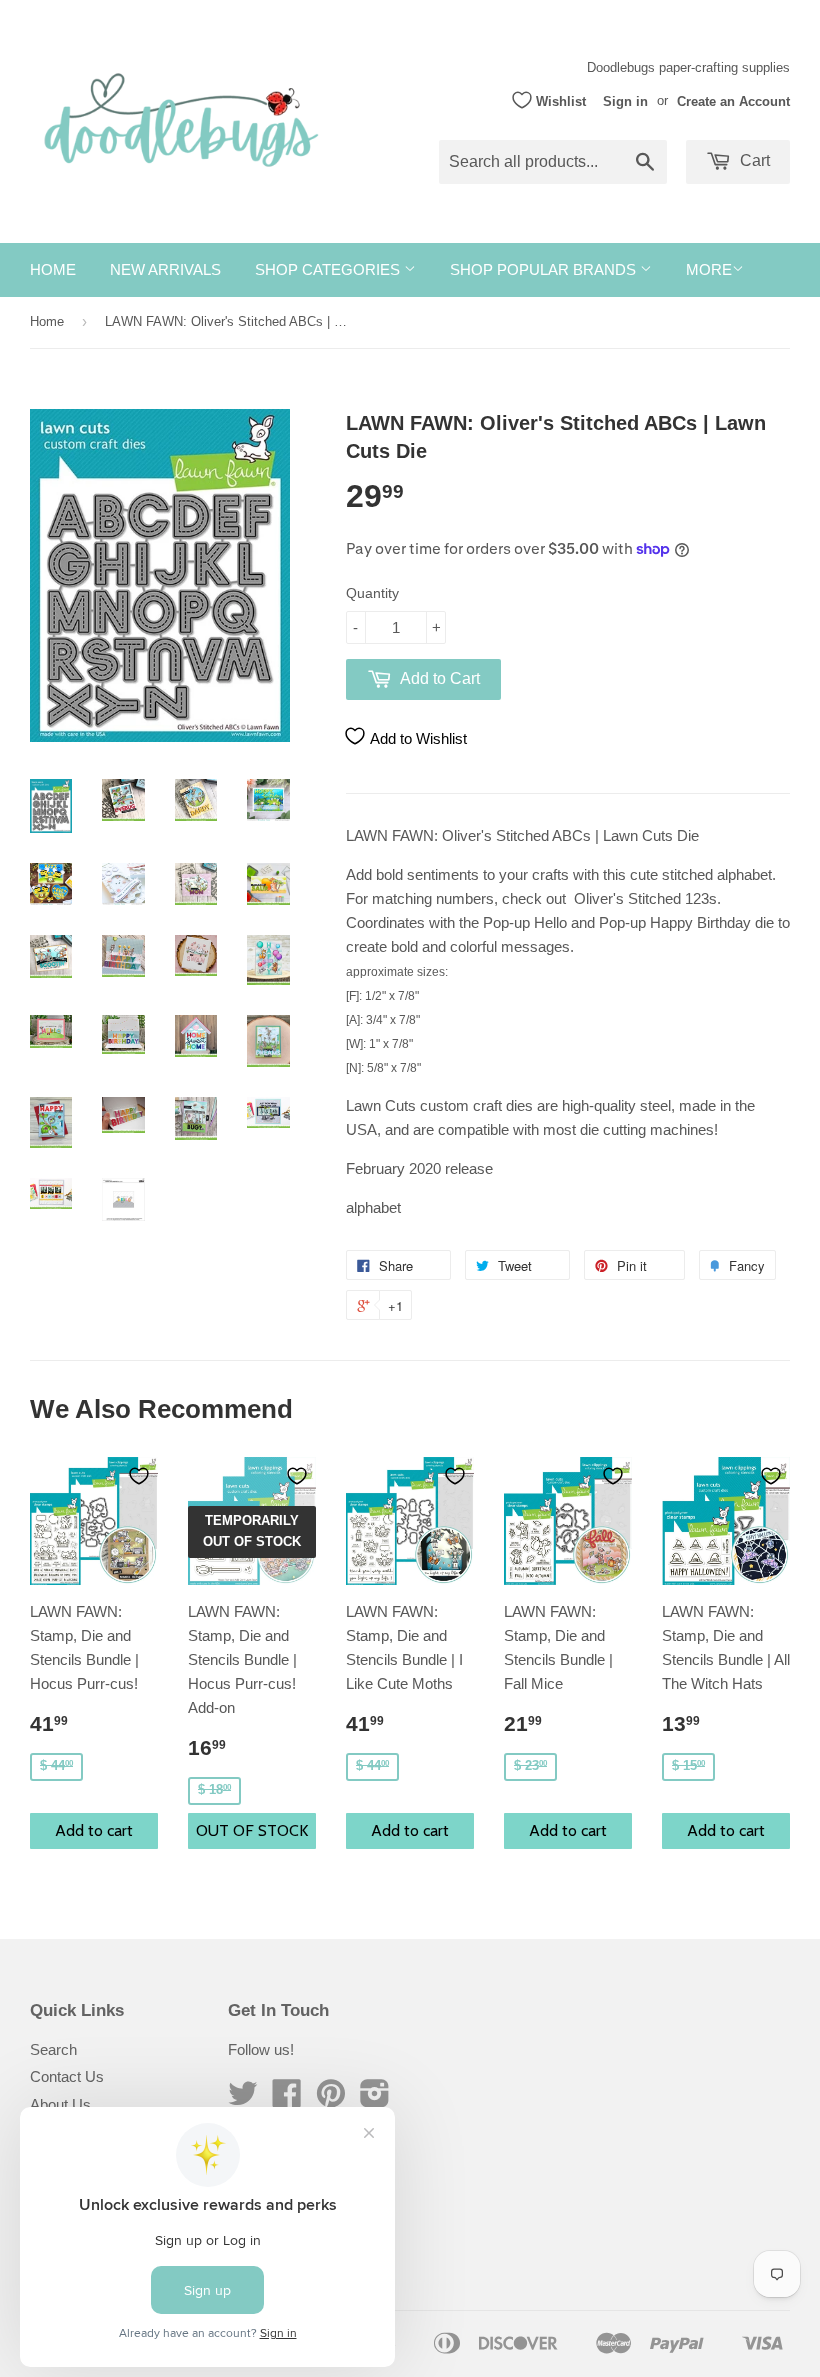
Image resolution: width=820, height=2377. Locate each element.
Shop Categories (329, 269)
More (709, 269)
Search (53, 2049)
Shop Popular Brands (545, 269)
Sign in (625, 100)
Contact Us (67, 2076)
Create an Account (733, 100)
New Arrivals (165, 269)
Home (53, 269)
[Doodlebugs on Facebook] (287, 2099)
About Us (60, 2104)
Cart (753, 160)
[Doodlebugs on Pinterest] (331, 2099)
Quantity (372, 593)
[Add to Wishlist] (139, 1476)
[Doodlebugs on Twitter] (243, 2099)
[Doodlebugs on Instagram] (375, 2099)
